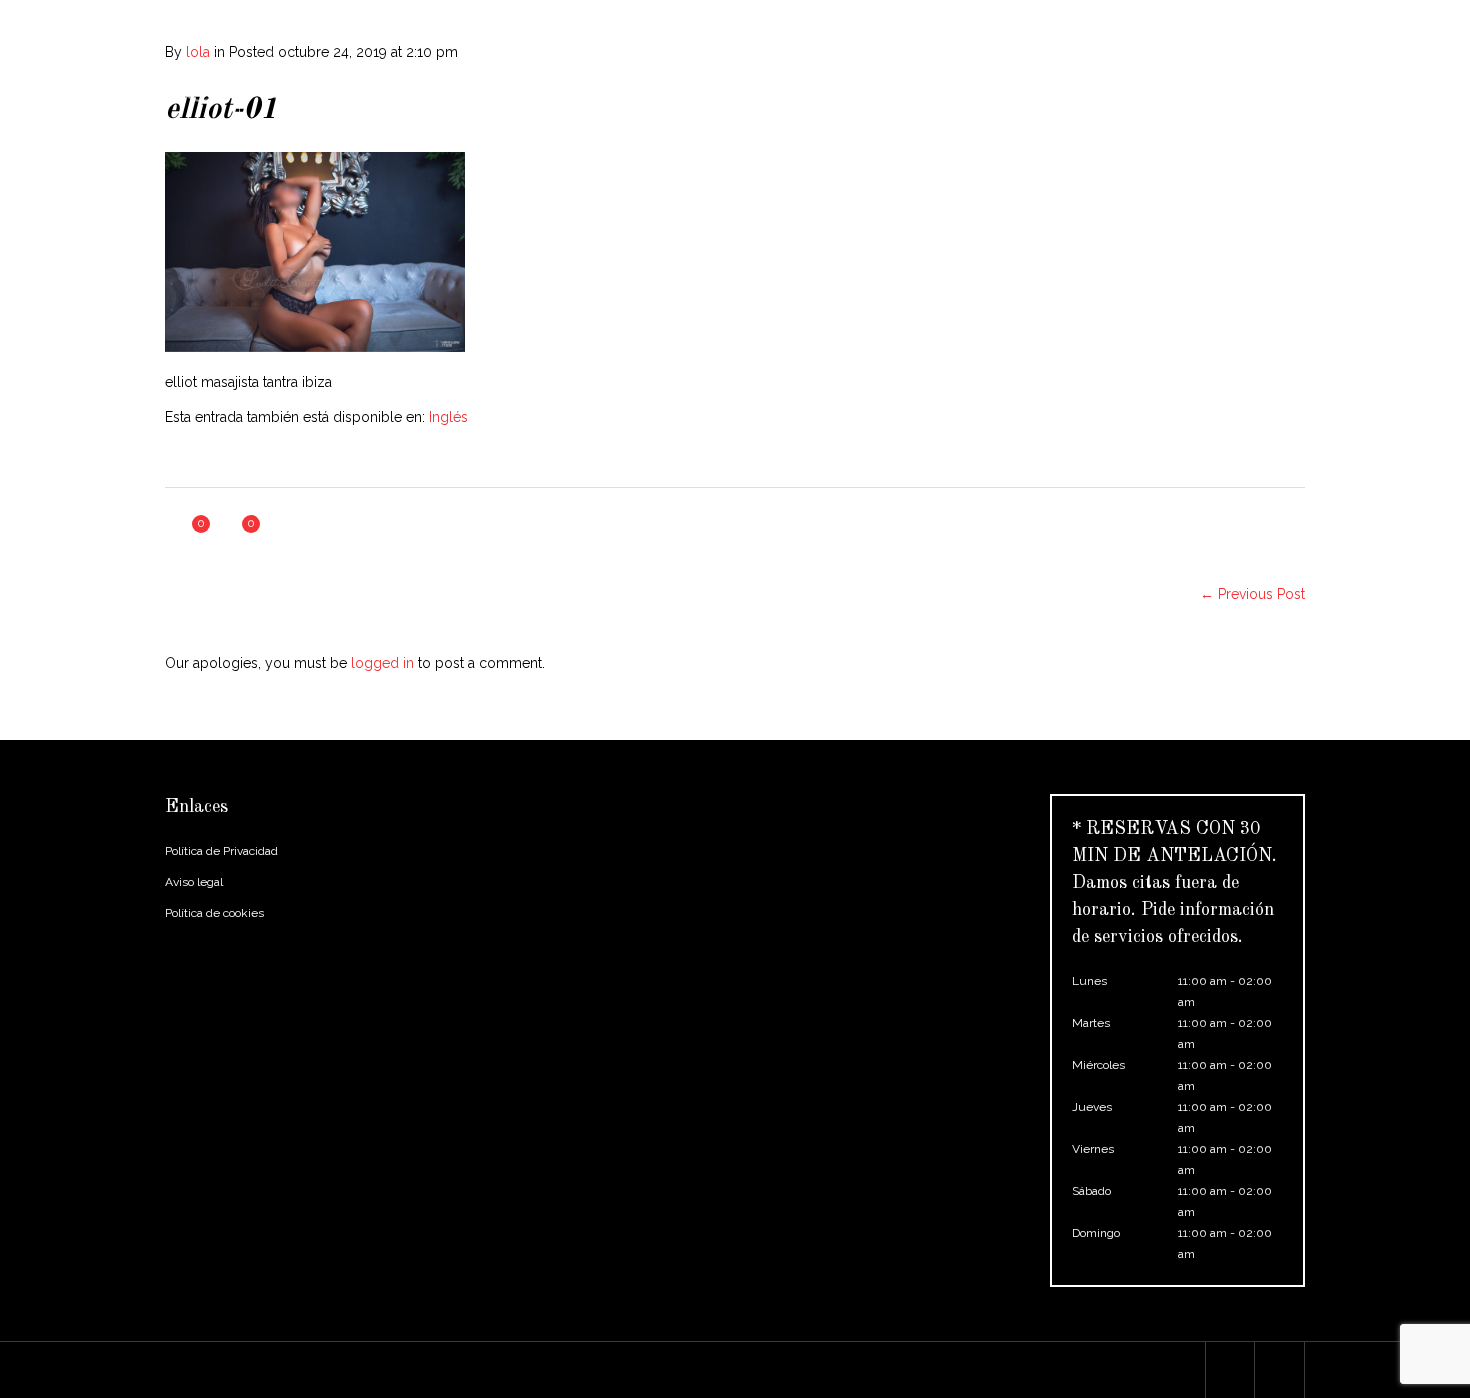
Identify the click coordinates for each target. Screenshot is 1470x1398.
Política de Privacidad (221, 851)
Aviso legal (194, 882)
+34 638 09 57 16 (509, 15)
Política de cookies (214, 913)
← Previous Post (1252, 594)
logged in (382, 663)
